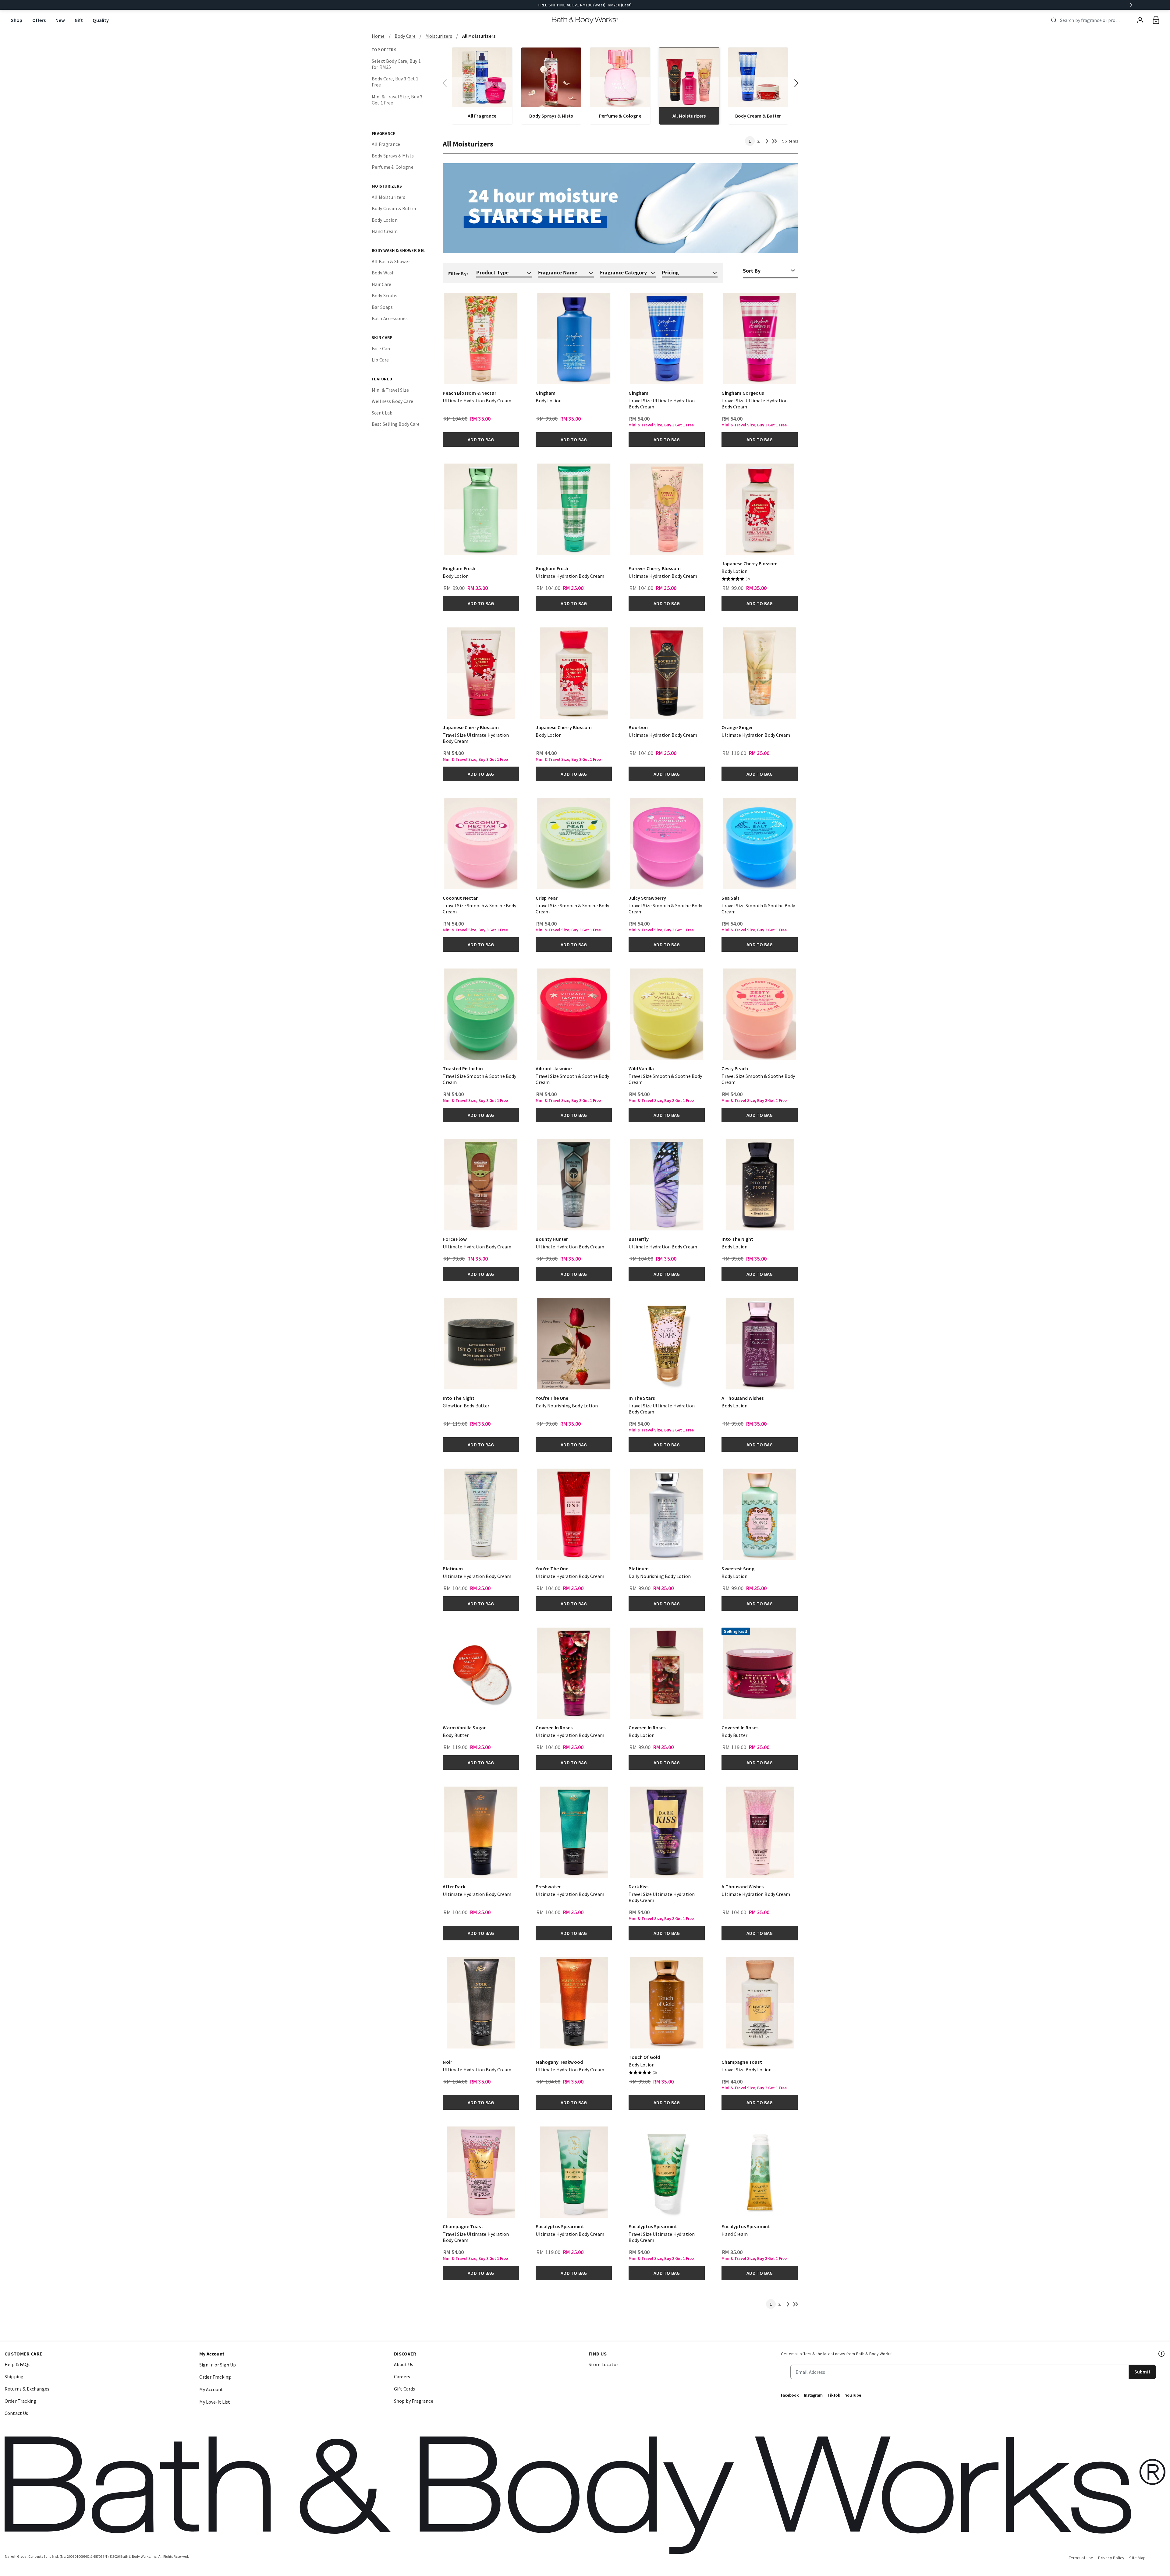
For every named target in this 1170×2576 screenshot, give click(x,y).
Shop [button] (17, 20)
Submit (1142, 2372)
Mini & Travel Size (390, 390)
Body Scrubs (385, 295)
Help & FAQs (18, 2364)
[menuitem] (17, 20)
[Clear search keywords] (1127, 20)
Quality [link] (101, 20)
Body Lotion (385, 220)
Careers (402, 2377)
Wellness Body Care (392, 401)
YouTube (853, 2395)
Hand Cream (385, 231)
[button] (796, 83)
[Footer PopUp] (1162, 2354)
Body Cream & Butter (394, 208)
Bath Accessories (390, 318)
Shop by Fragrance (414, 2401)
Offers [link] (39, 20)
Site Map (1137, 2558)
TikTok (834, 2395)
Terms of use (1081, 2558)
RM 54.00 (639, 419)
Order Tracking (20, 2401)
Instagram (813, 2395)
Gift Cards (405, 2389)
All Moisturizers (389, 197)
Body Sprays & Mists (393, 156)
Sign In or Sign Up (218, 2365)
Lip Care (380, 360)
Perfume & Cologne (393, 167)
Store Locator (603, 2364)
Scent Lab (382, 413)
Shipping (14, 2377)
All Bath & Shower (391, 261)
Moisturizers (439, 36)
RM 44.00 (546, 753)
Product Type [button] (492, 272)
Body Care (405, 36)
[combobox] (1091, 20)
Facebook (790, 2395)
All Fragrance (386, 144)
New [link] (60, 20)
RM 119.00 (734, 753)
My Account (211, 2389)
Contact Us (16, 2413)
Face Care (382, 348)
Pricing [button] (670, 272)
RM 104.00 (455, 419)
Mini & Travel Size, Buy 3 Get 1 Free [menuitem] (397, 100)
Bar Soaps (382, 307)
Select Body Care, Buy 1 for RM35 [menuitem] (396, 64)
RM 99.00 (547, 419)
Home (378, 36)
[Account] (1140, 20)
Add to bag (481, 439)
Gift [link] (79, 20)
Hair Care (381, 284)
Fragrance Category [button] (624, 272)
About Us (404, 2364)
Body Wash (383, 273)
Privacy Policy (1111, 2558)
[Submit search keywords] (1054, 20)
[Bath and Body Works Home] (585, 20)
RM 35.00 (732, 2252)
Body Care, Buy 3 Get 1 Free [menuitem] (395, 82)
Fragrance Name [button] (558, 272)
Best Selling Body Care (396, 424)
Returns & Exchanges (27, 2389)
